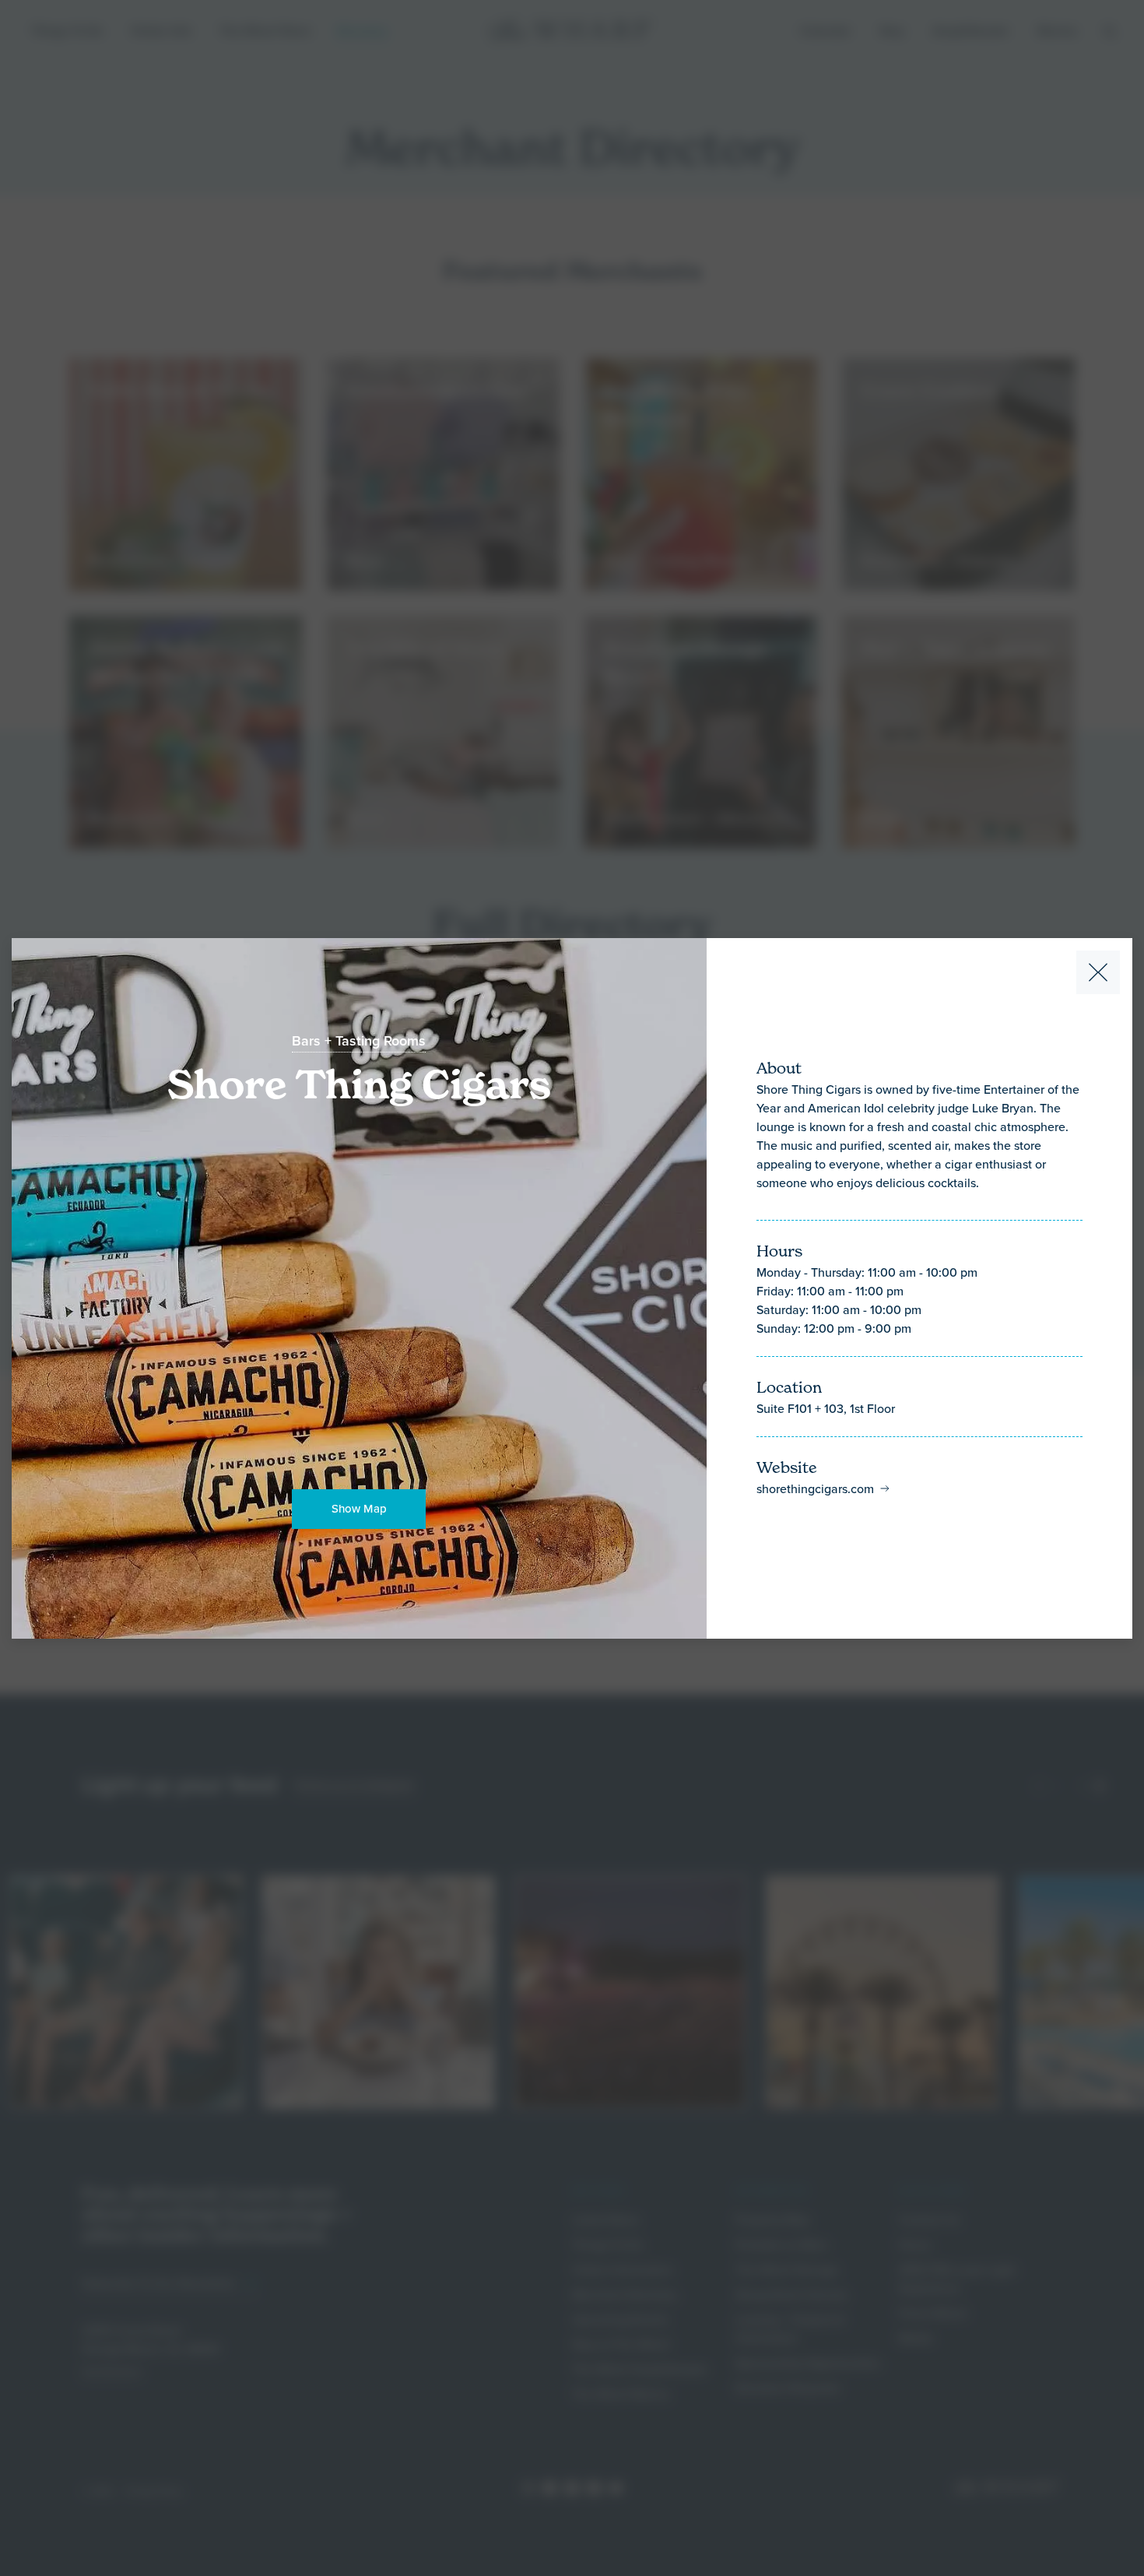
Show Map (359, 1508)
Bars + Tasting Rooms (359, 1041)
